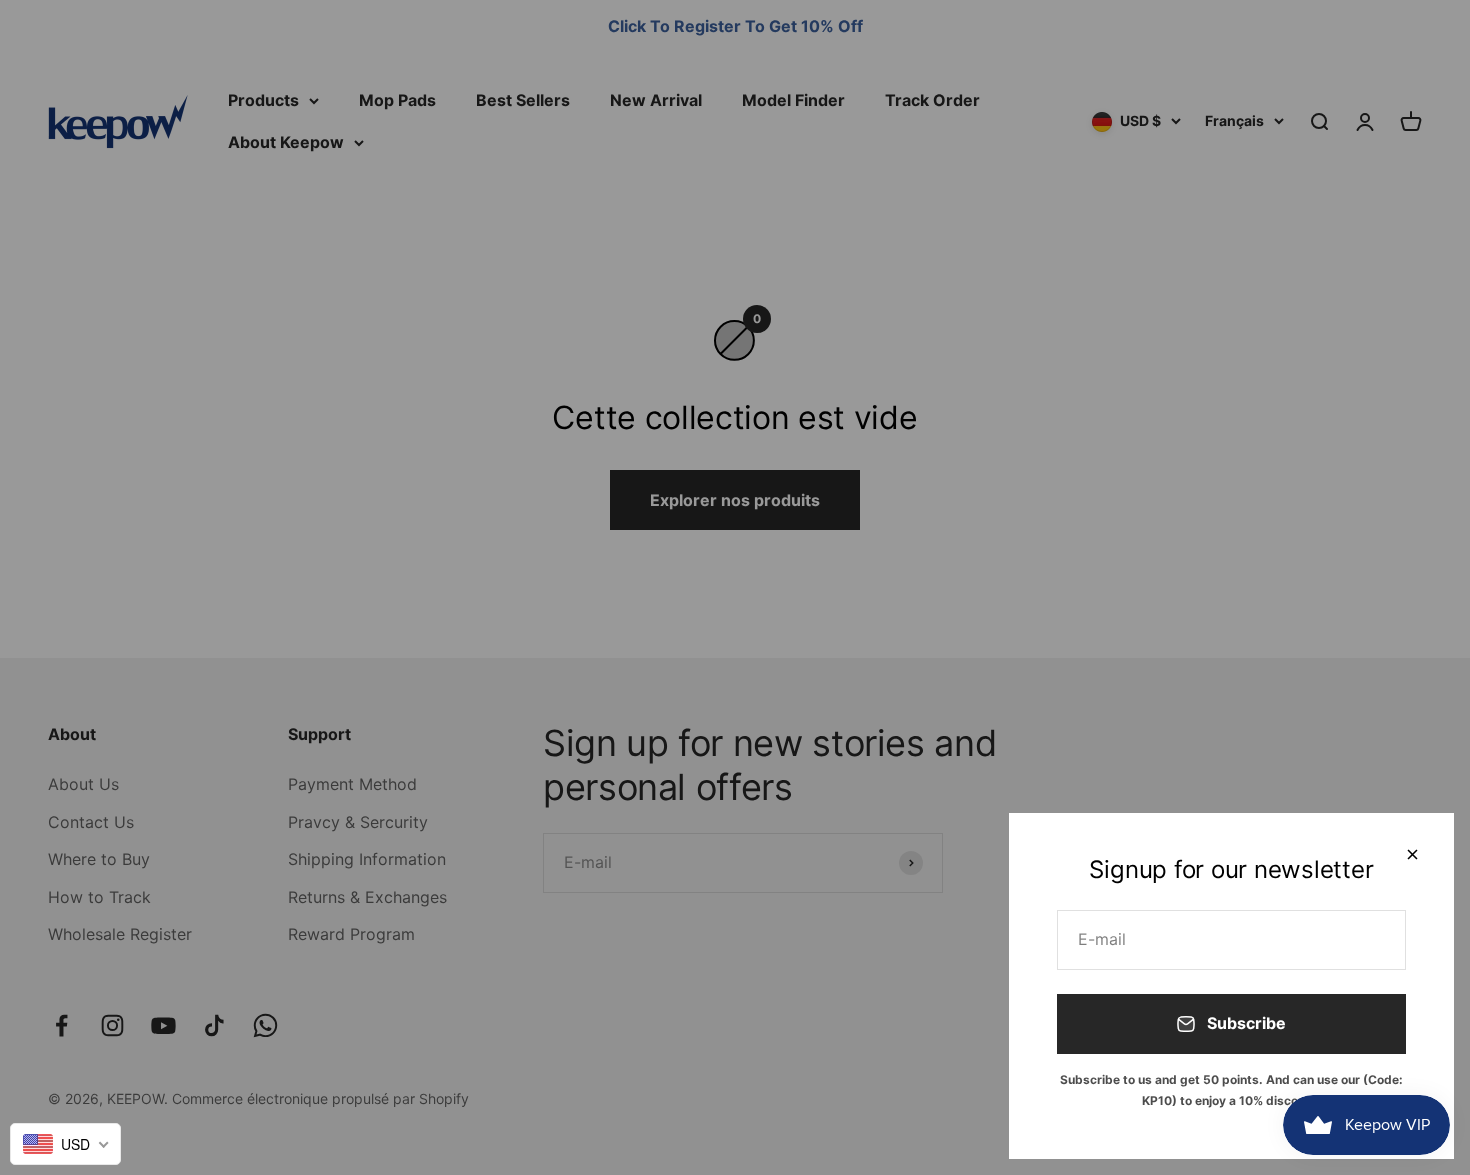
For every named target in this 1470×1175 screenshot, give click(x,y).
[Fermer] (1412, 854)
